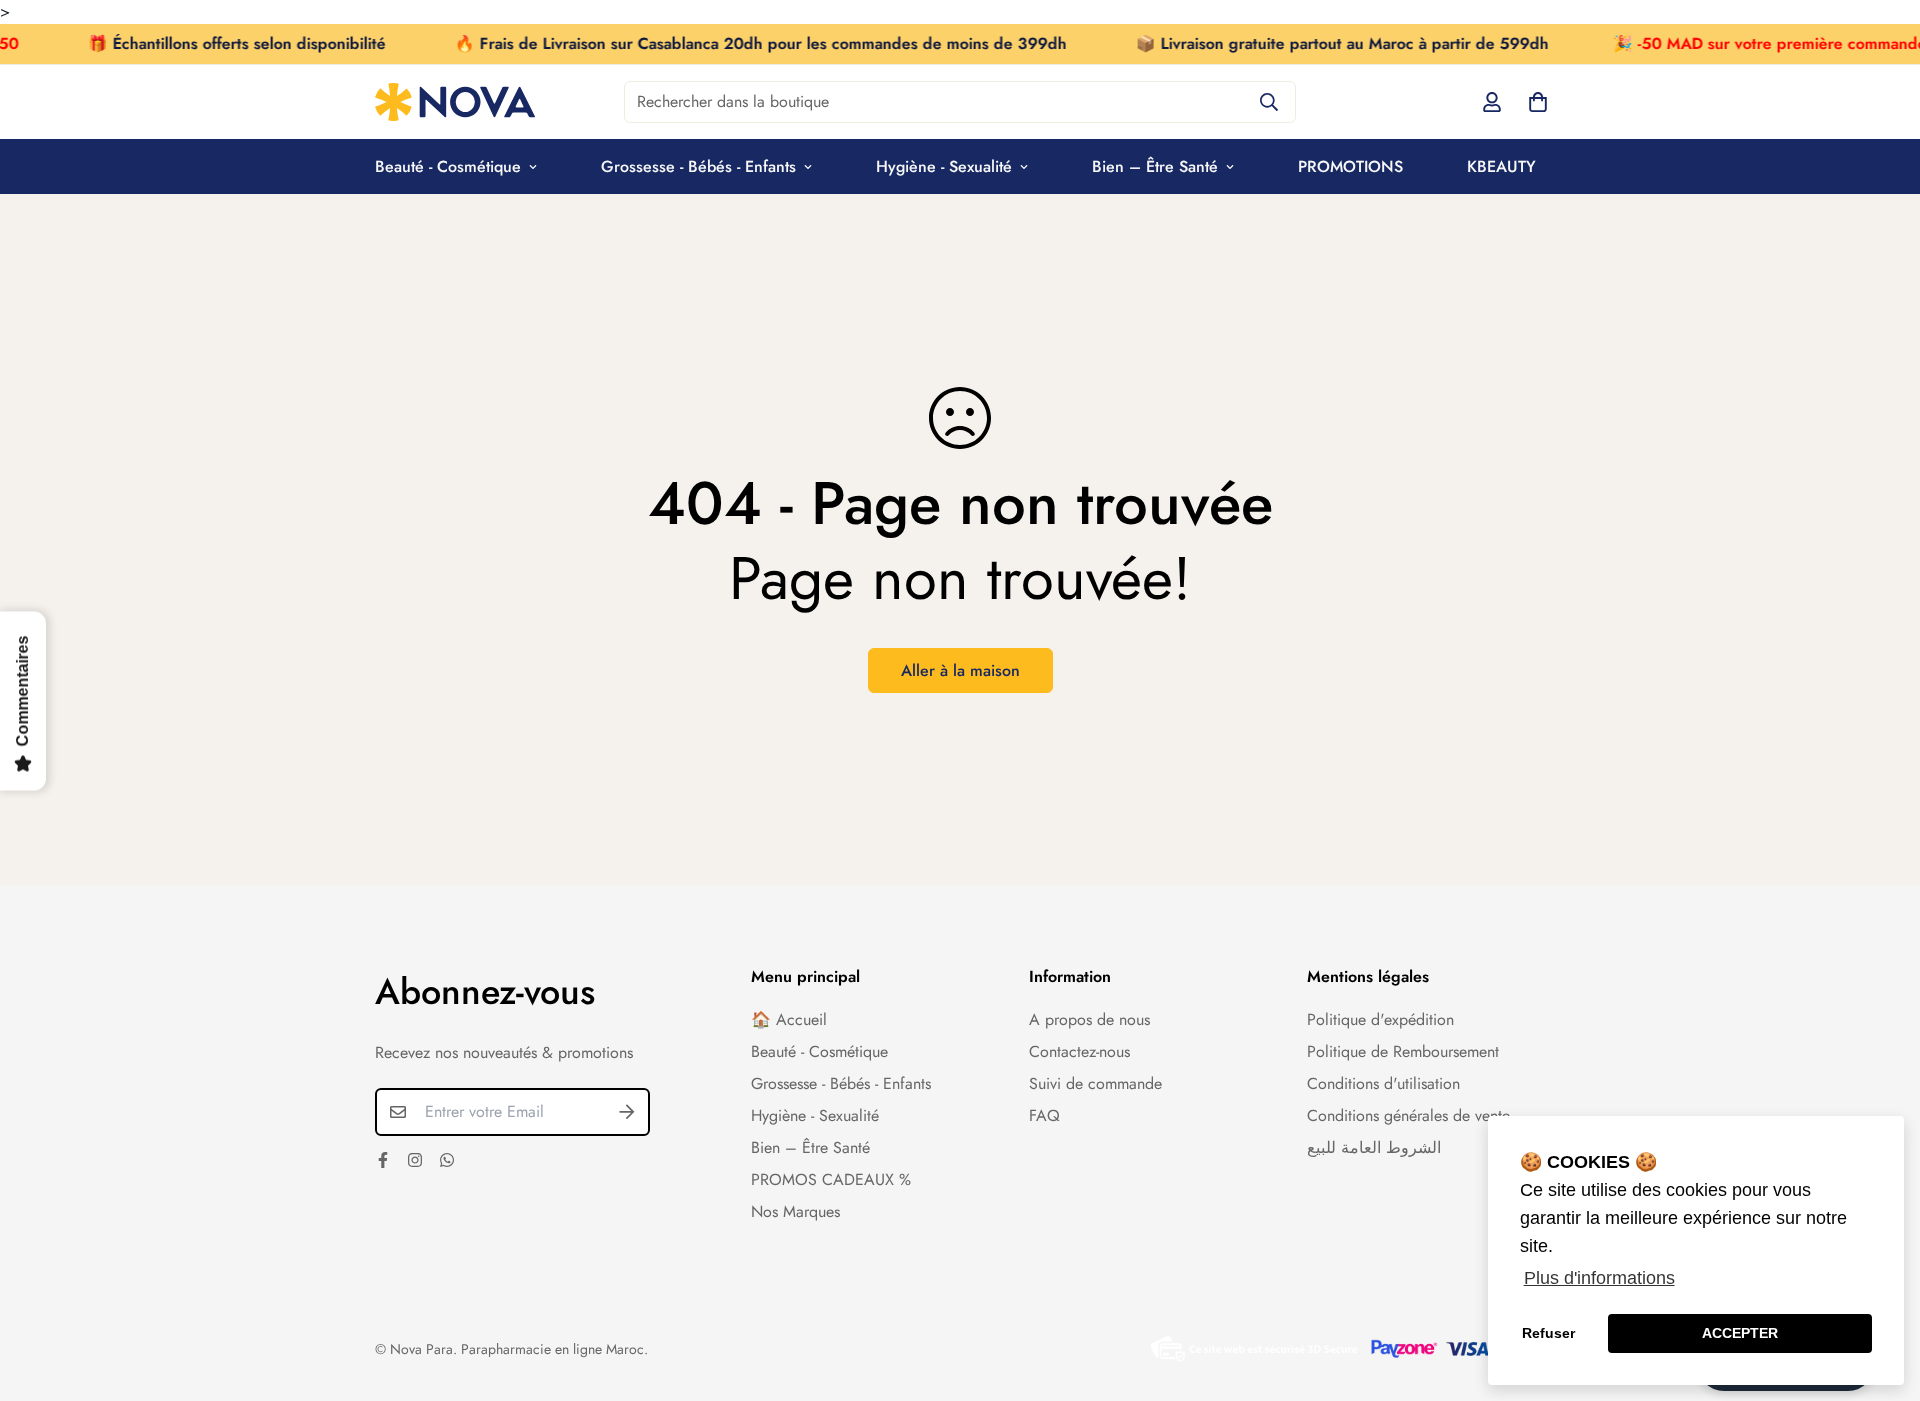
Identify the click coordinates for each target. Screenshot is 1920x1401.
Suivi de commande (1095, 1083)
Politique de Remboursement (1403, 1051)
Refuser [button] (1548, 1333)
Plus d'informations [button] (1599, 1278)
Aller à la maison (960, 670)
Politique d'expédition (1380, 1019)
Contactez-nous (1079, 1051)
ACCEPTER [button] (1740, 1333)
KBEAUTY (1501, 166)
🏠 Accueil (789, 1019)
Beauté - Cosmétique (448, 166)
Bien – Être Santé (1155, 166)
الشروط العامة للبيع (1374, 1147)
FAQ (1044, 1115)
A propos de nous (1089, 1019)
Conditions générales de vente (1408, 1115)
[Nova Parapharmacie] (455, 102)
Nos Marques (795, 1211)
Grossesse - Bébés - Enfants (698, 166)
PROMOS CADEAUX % (831, 1179)
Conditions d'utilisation (1383, 1083)
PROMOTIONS (1350, 166)
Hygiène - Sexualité (944, 166)
